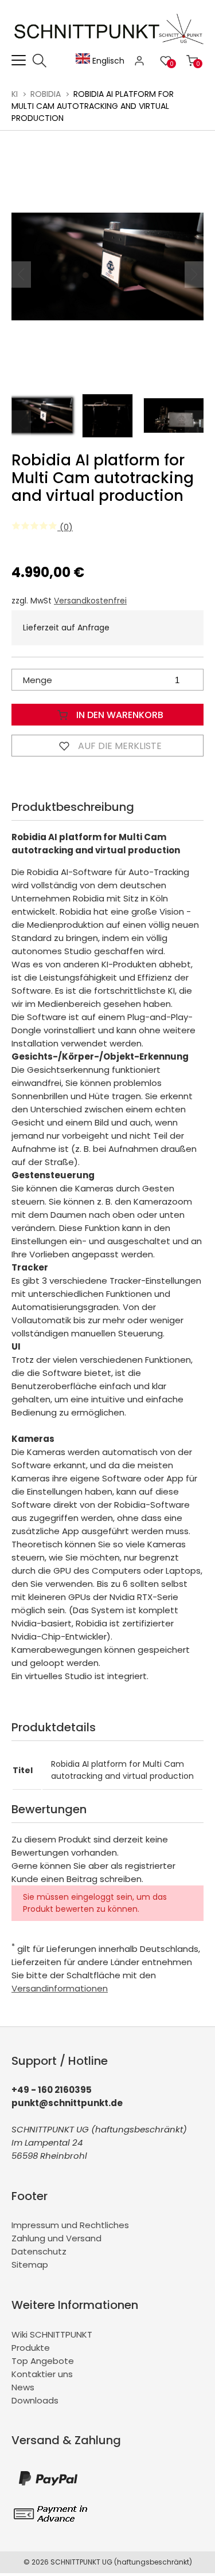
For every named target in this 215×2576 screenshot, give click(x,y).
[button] (194, 275)
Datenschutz (39, 2251)
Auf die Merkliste (119, 746)
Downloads (35, 2400)
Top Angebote (43, 2361)
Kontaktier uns (42, 2374)
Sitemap (30, 2265)
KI (15, 94)
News (23, 2387)
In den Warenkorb (119, 715)
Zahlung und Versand (56, 2238)
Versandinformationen (60, 1988)
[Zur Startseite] (110, 47)
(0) (65, 527)
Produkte (31, 2348)
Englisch (107, 61)
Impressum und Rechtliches (70, 2225)
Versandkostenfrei (90, 601)
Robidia (46, 94)
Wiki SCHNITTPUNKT (52, 2334)
